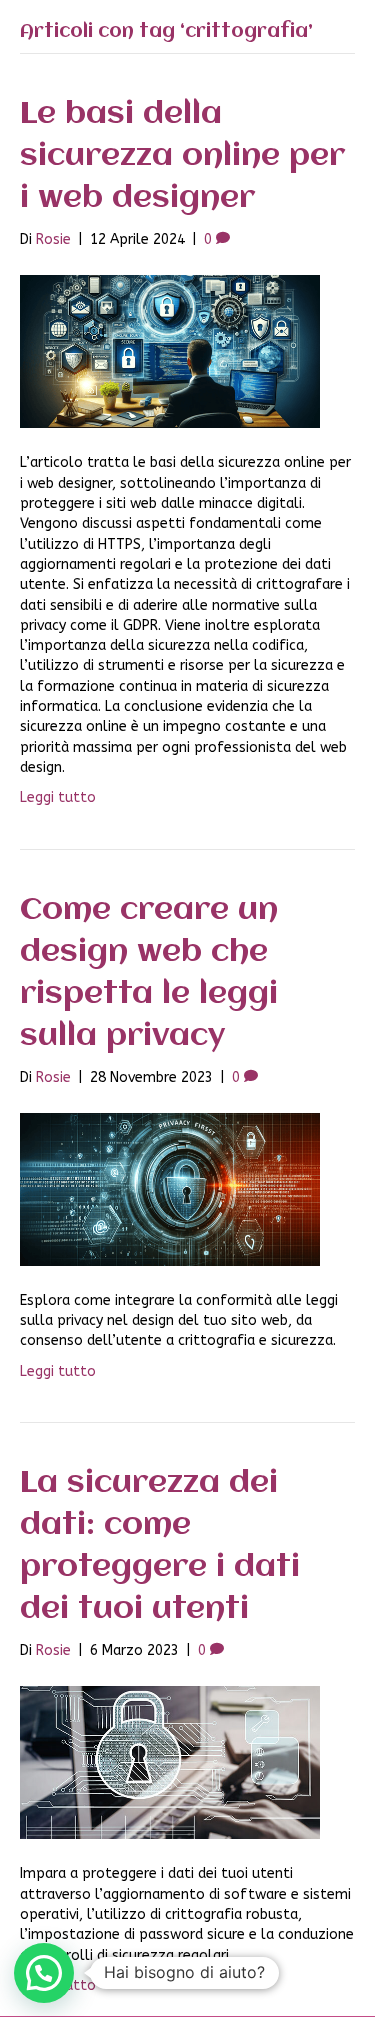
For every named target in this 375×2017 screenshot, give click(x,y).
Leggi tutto (58, 797)
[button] (44, 1973)
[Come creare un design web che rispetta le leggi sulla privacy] (170, 1188)
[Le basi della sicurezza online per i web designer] (170, 351)
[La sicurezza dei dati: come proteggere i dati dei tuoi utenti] (170, 1761)
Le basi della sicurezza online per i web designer (182, 156)
